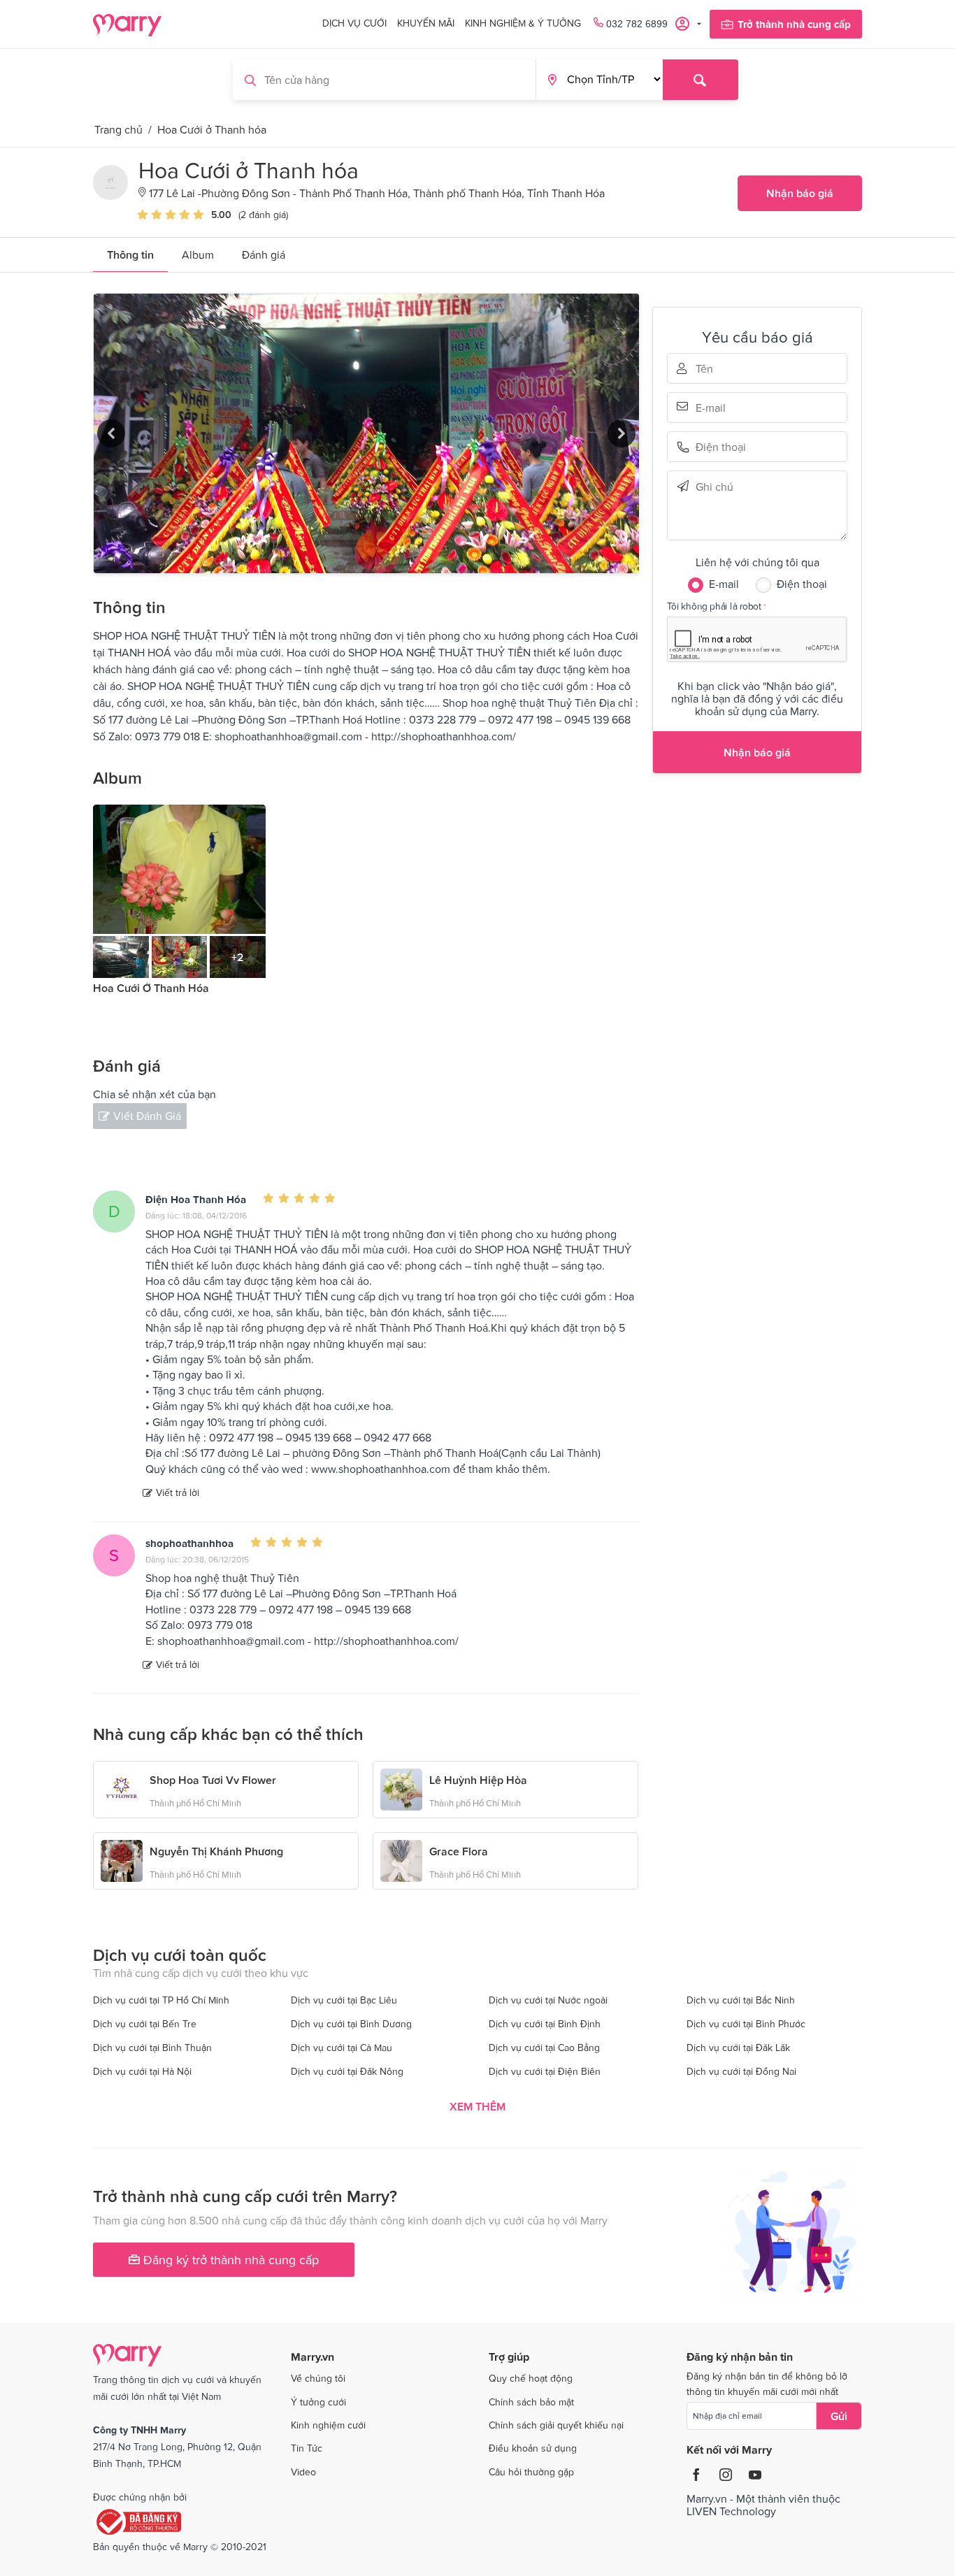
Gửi (839, 2416)
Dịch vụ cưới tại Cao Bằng (544, 2048)
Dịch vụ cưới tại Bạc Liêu (344, 2000)
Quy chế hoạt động (531, 2378)
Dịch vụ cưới (354, 23)
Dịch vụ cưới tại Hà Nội (142, 2071)
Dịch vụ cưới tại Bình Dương (351, 2024)
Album (198, 254)
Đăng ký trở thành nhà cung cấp (229, 2260)
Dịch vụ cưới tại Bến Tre (145, 2024)
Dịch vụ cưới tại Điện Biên (545, 2071)
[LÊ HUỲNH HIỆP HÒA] (401, 1788)
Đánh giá (264, 254)
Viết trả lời (178, 1492)
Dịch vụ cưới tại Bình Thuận (152, 2048)
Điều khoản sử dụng (533, 2448)
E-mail (715, 406)
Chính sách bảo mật (531, 2402)
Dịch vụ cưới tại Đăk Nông (347, 2071)
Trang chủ (119, 129)
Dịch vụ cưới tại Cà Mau (342, 2048)
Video (303, 2472)
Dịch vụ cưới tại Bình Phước (746, 2024)
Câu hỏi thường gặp (531, 2472)
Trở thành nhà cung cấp (794, 24)
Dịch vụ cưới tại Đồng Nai (741, 2071)
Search (701, 80)
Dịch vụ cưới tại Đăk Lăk (738, 2048)
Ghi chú (715, 486)
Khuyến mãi (426, 23)
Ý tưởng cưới (318, 2402)
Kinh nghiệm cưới (328, 2425)
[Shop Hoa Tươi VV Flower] (122, 1788)
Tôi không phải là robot (714, 606)
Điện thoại (715, 447)
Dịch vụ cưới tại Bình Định (545, 2024)
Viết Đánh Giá (147, 1116)
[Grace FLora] (401, 1859)
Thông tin (130, 254)
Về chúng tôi (318, 2378)
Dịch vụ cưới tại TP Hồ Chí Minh (161, 2000)
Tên (715, 368)
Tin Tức (307, 2448)
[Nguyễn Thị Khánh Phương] (122, 1859)
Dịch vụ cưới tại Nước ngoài (548, 2000)
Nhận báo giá (800, 193)
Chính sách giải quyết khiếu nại (556, 2425)
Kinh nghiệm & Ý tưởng (523, 23)
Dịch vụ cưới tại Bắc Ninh (741, 2000)
